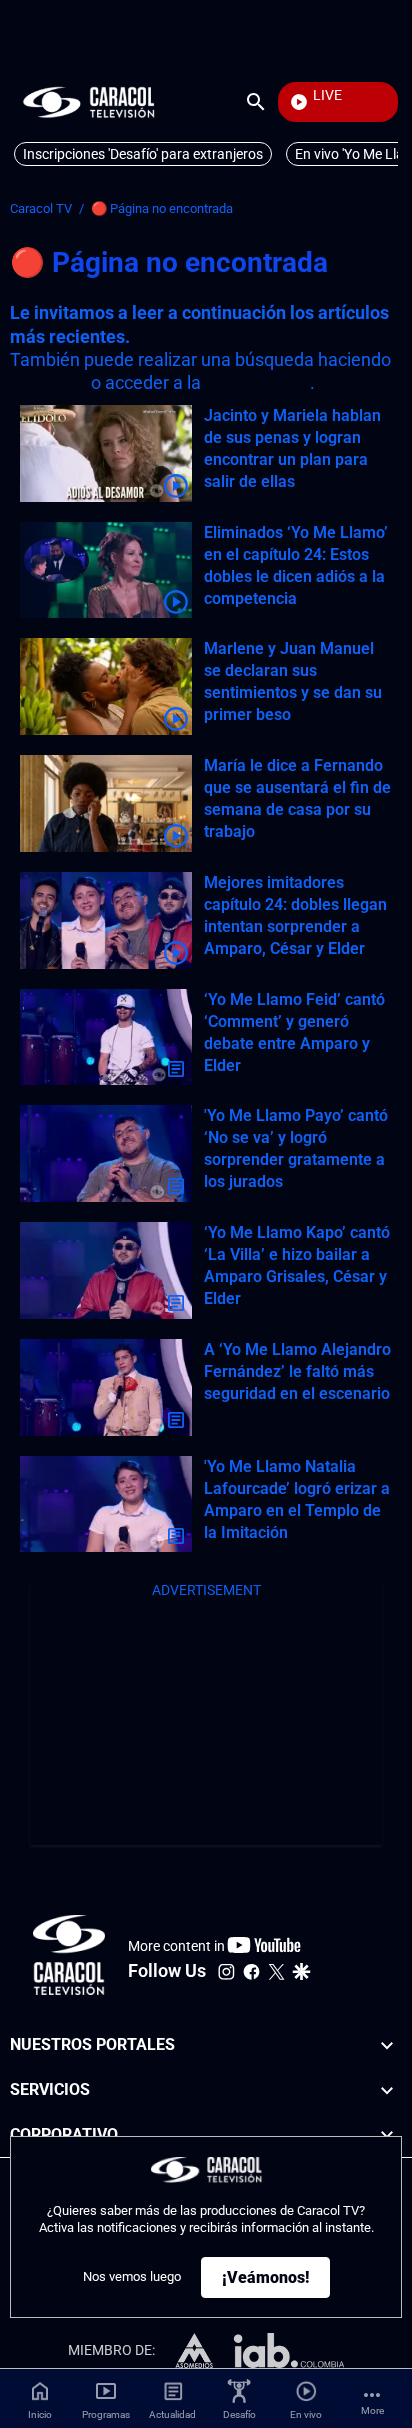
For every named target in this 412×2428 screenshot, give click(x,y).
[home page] (89, 101)
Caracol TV (41, 208)
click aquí (48, 382)
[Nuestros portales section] (387, 2045)
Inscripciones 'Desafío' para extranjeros (143, 154)
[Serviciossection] (387, 2090)
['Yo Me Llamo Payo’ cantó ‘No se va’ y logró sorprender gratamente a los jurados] (106, 1153)
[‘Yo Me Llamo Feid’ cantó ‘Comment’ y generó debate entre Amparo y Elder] (106, 1037)
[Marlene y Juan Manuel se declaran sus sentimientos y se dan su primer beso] (106, 686)
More (372, 2410)
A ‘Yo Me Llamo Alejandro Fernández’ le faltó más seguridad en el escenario (297, 1371)
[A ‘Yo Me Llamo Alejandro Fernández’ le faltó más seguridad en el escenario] (106, 1387)
